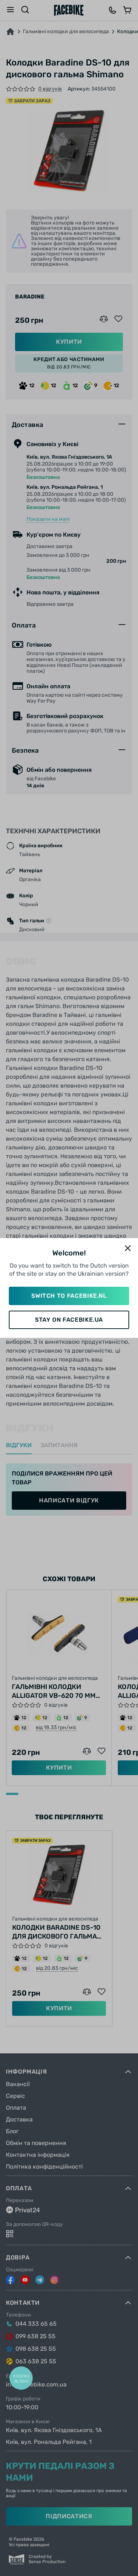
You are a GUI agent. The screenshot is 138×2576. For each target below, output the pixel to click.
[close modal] (128, 1249)
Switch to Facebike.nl (69, 1296)
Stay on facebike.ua (69, 1320)
